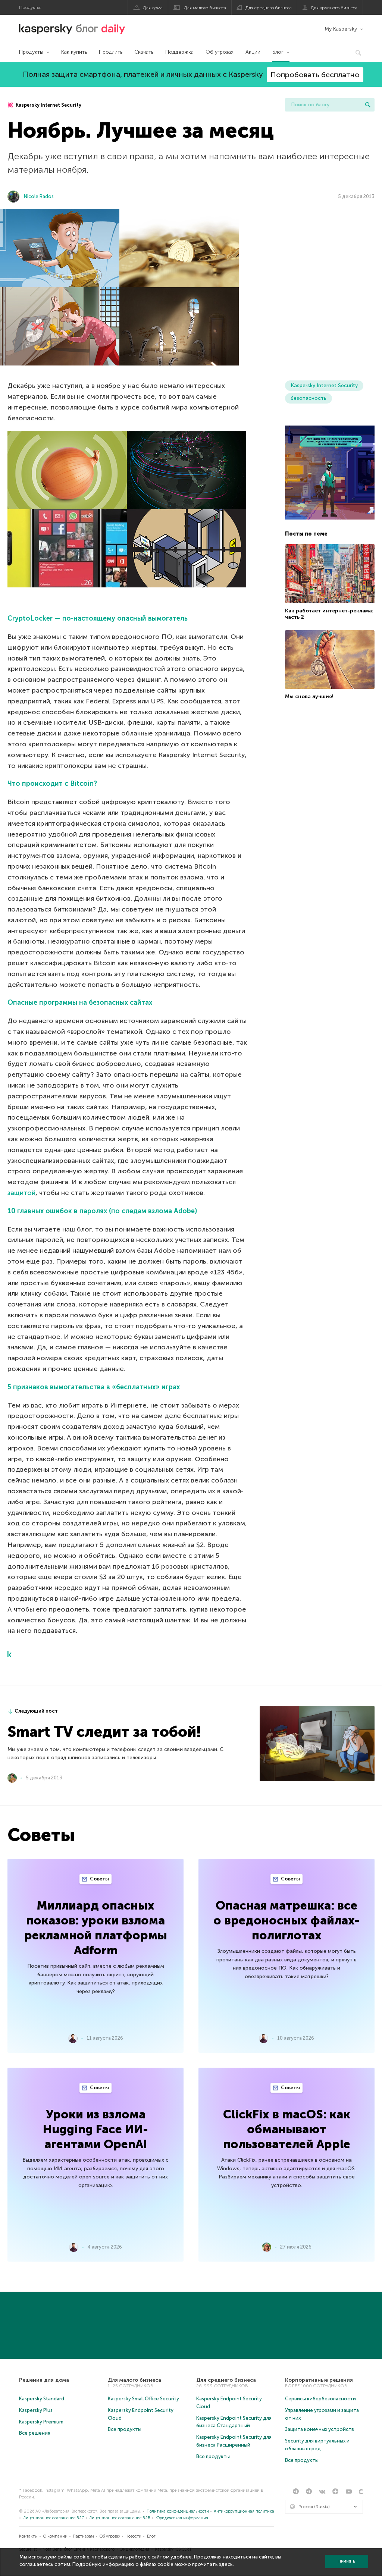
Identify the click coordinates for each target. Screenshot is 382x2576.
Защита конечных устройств (320, 2429)
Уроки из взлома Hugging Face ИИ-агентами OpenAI (95, 2129)
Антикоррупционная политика (244, 2511)
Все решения (35, 2433)
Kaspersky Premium (41, 2422)
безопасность (309, 398)
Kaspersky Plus (36, 2410)
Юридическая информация (182, 2518)
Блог (278, 52)
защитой (21, 1193)
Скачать (144, 52)
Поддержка (179, 52)
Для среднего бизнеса (269, 8)
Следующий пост (36, 1711)
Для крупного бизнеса (334, 8)
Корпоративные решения (319, 2380)
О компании (55, 2536)
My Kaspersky (341, 29)
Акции (253, 52)
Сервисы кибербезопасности (320, 2399)
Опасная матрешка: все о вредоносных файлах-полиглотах (286, 1920)
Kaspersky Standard (42, 2399)
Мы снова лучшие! (309, 696)
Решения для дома (44, 2380)
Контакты (28, 2536)
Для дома (153, 8)
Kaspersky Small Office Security (143, 2399)
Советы (99, 1879)
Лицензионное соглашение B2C (54, 2518)
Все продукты (125, 2429)
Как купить (74, 52)
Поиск (368, 105)
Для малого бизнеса (205, 8)
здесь (226, 2564)
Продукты (31, 52)
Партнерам (83, 2536)
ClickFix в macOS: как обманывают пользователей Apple (287, 2129)
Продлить (111, 52)
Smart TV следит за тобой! (104, 1732)
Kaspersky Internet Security (48, 105)
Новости (133, 2536)
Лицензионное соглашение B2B (120, 2518)
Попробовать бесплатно (315, 75)
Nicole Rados (39, 196)
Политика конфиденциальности (178, 2511)
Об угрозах (220, 52)
